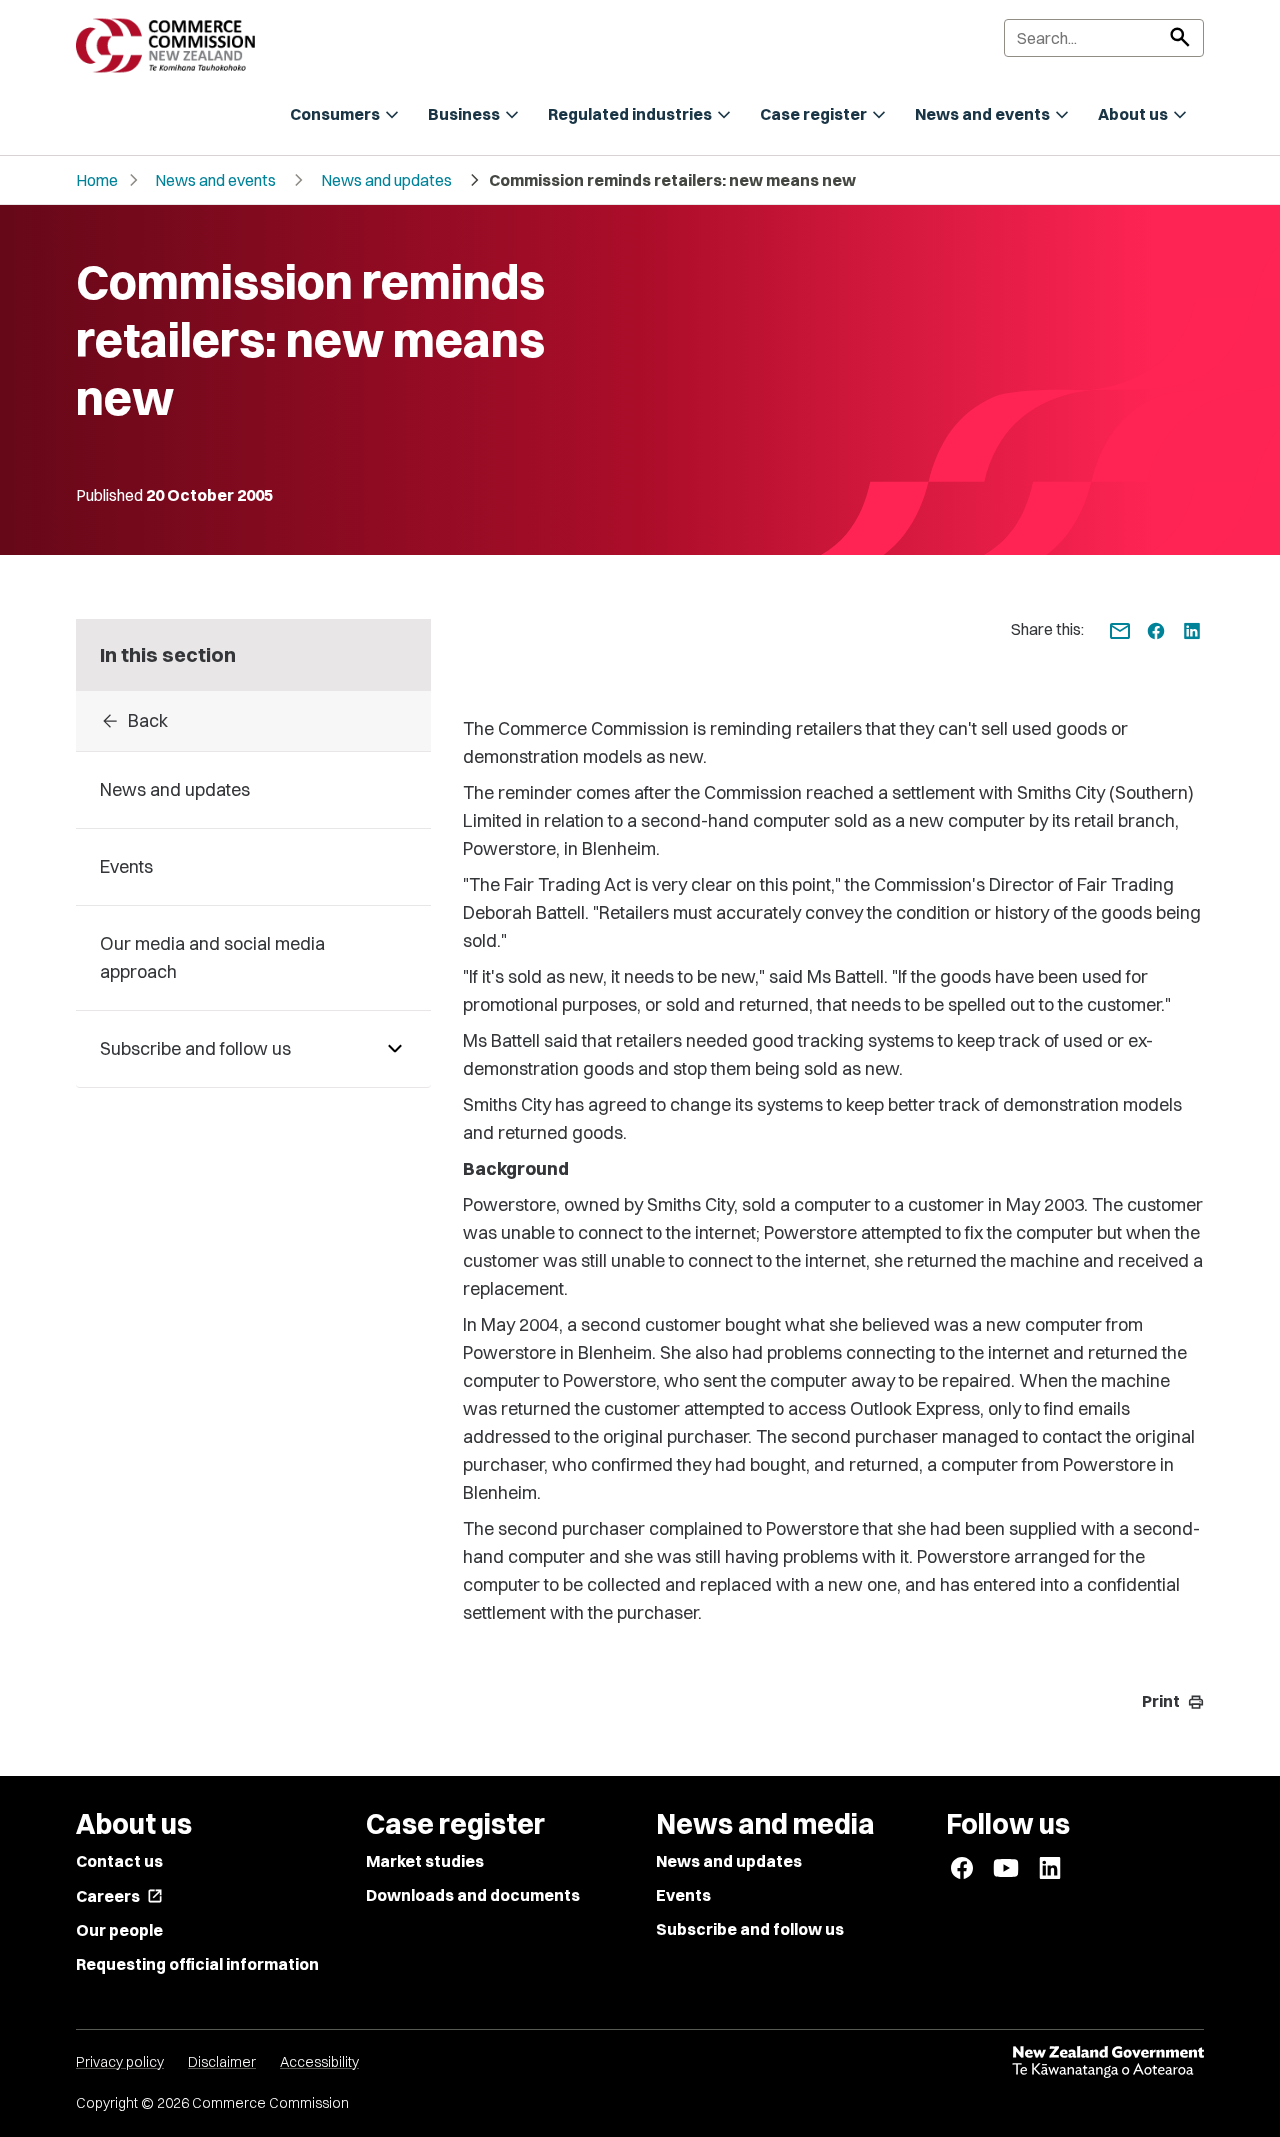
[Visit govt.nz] (1108, 2062)
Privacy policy (120, 2062)
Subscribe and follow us (750, 1929)
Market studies (425, 1861)
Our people (119, 1930)
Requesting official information (197, 1964)
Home (97, 180)
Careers (119, 1896)
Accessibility (319, 2062)
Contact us (119, 1861)
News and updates (386, 180)
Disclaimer (222, 2062)
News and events (215, 180)
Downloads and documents (473, 1895)
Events (683, 1895)
